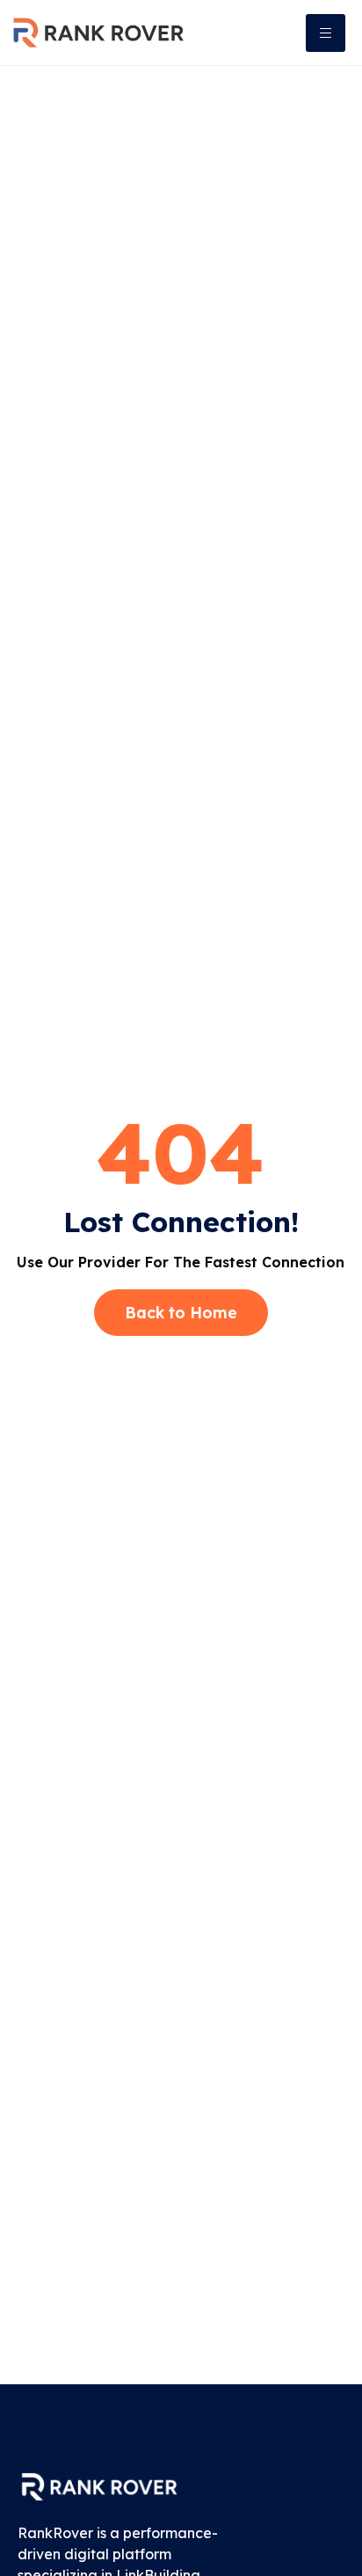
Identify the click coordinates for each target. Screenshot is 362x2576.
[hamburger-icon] (326, 33)
